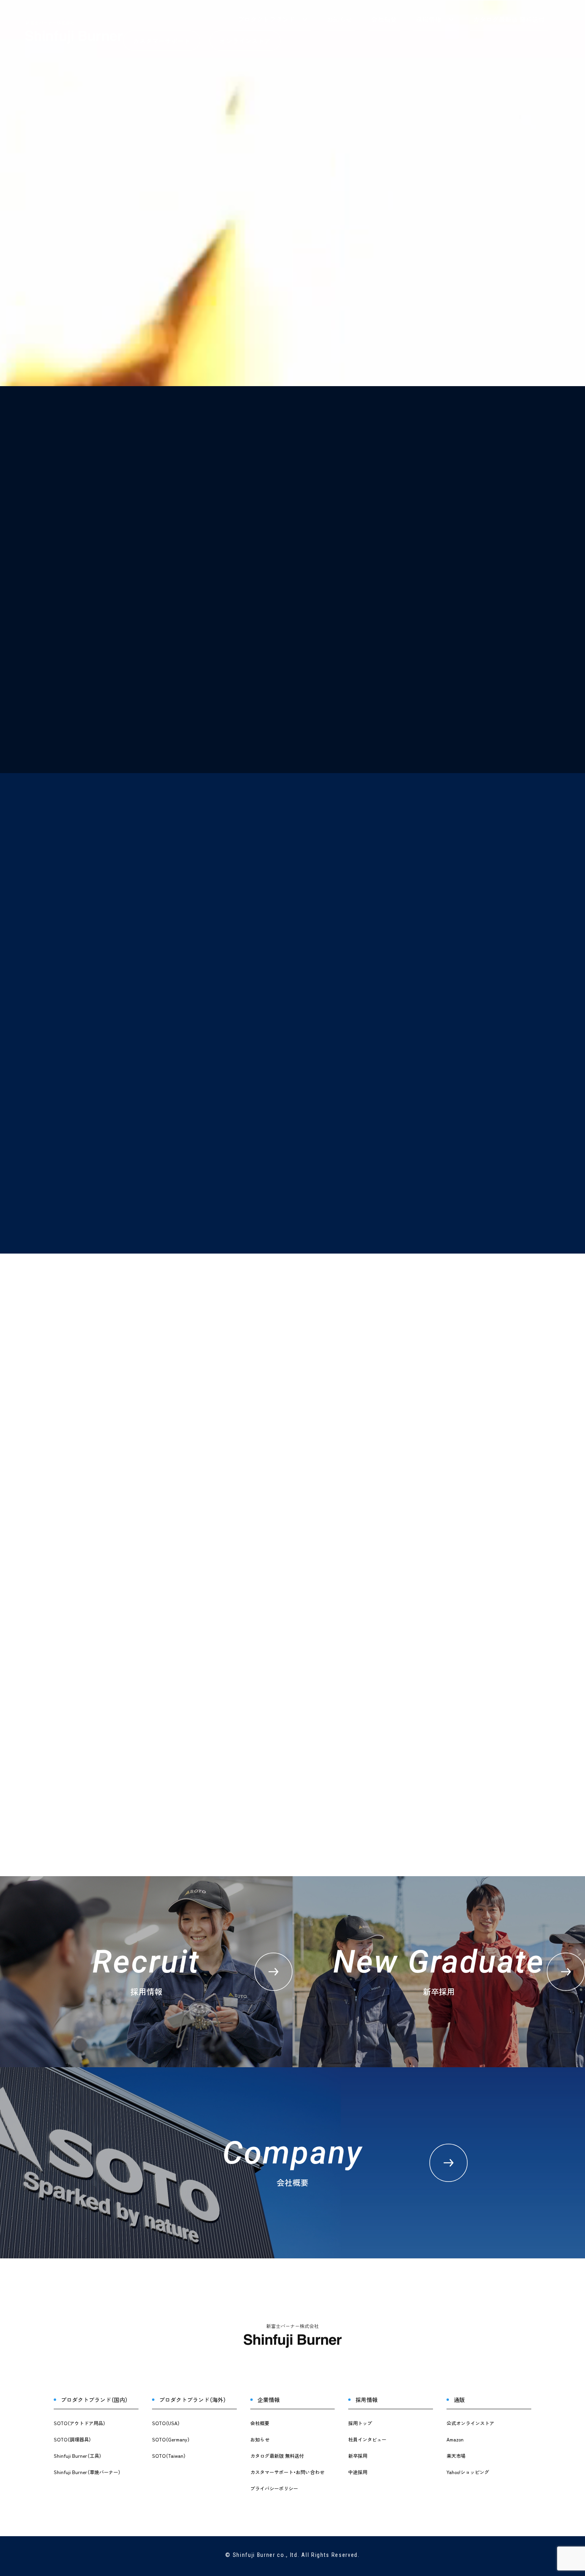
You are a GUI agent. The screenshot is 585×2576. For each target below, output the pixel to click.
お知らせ (339, 20)
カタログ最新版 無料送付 (509, 20)
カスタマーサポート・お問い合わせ (287, 2472)
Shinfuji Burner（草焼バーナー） (87, 2472)
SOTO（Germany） (171, 2439)
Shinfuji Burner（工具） (78, 2456)
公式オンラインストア (470, 2423)
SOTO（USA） (166, 2423)
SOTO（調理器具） (72, 2439)
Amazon (455, 2439)
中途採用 (358, 2472)
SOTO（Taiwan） (169, 2456)
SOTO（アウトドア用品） (80, 2423)
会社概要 (384, 20)
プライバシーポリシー (274, 2488)
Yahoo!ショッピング (468, 2472)
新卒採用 (358, 2456)
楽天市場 (456, 2456)
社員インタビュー (367, 2439)
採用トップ (360, 2423)
